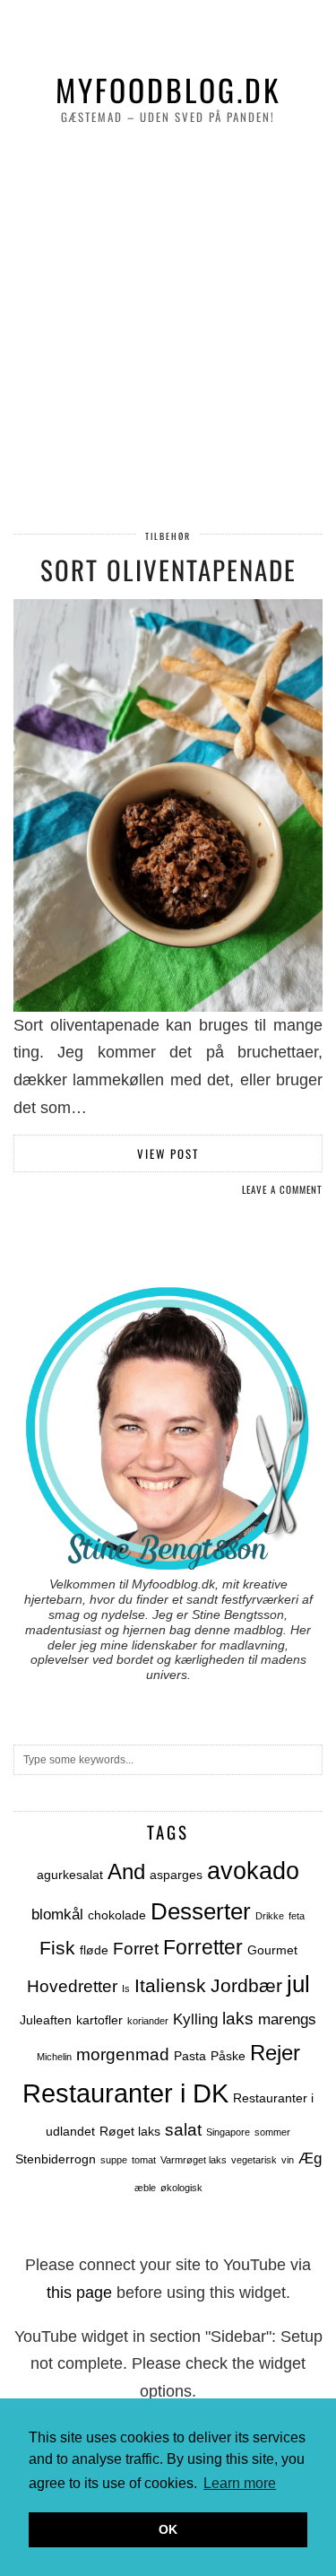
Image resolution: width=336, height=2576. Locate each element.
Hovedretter (72, 1986)
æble (145, 2188)
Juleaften (46, 2020)
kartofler (99, 2020)
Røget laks (130, 2131)
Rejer (275, 2053)
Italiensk (170, 1985)
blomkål (57, 1915)
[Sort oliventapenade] (168, 805)
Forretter (203, 1948)
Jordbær (246, 1985)
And (126, 1871)
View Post (168, 1153)
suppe (114, 2160)
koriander (148, 2021)
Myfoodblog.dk (168, 90)
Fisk (57, 1948)
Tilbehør (168, 536)
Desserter (201, 1911)
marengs (287, 2019)
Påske (228, 2056)
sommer (272, 2132)
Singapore (228, 2132)
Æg (310, 2158)
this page (79, 2293)
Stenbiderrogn (56, 2159)
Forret (136, 1949)
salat (183, 2130)
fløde (94, 1950)
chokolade (117, 1915)
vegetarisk (254, 2160)
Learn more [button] (240, 2483)
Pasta (190, 2056)
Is (126, 1989)
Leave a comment (282, 1189)
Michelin (54, 2057)
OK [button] (168, 2529)
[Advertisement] (168, 330)
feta (297, 1916)
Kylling (195, 2019)
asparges (176, 1875)
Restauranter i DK (125, 2093)
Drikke (270, 1916)
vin (288, 2160)
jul (298, 1984)
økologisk (181, 2188)
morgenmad (123, 2054)
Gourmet (272, 1950)
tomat (144, 2160)
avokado (253, 1871)
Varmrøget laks (194, 2160)
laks (238, 2019)
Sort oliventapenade (168, 569)
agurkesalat (70, 1875)
